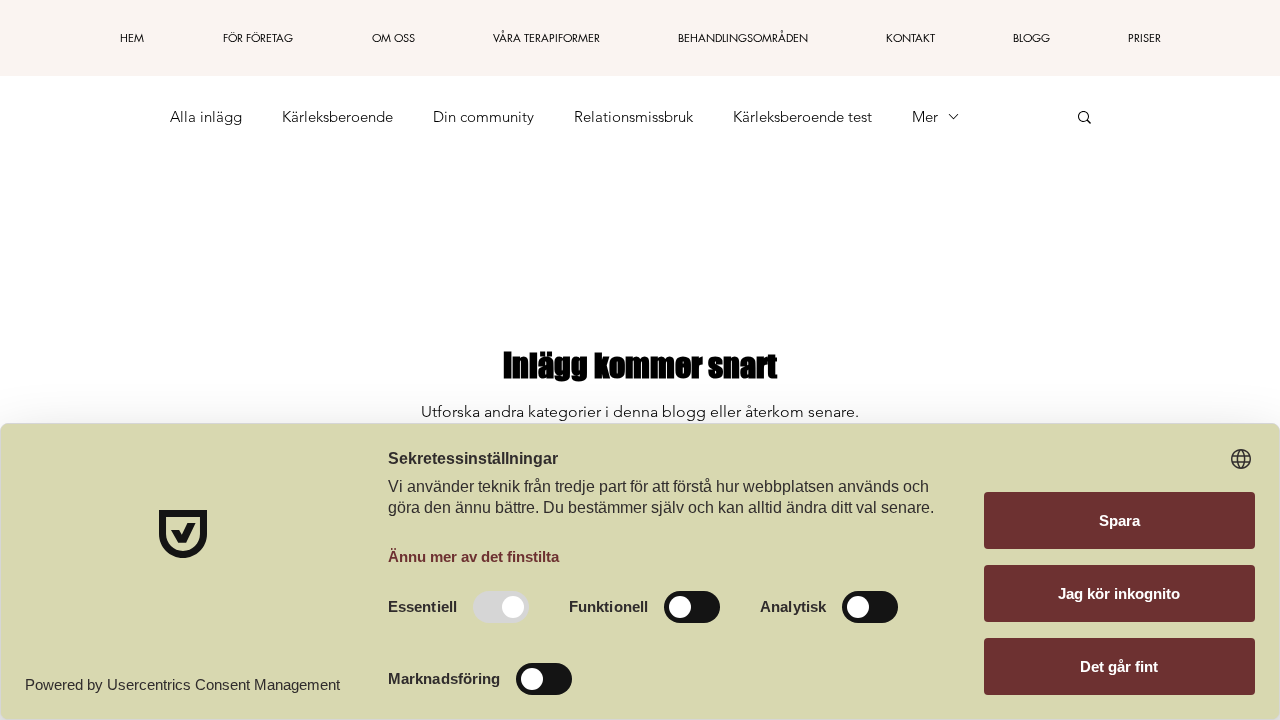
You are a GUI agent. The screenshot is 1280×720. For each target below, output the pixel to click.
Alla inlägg (206, 116)
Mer (925, 116)
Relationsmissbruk (633, 116)
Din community (483, 116)
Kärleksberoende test (802, 116)
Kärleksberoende (337, 116)
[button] (1084, 118)
